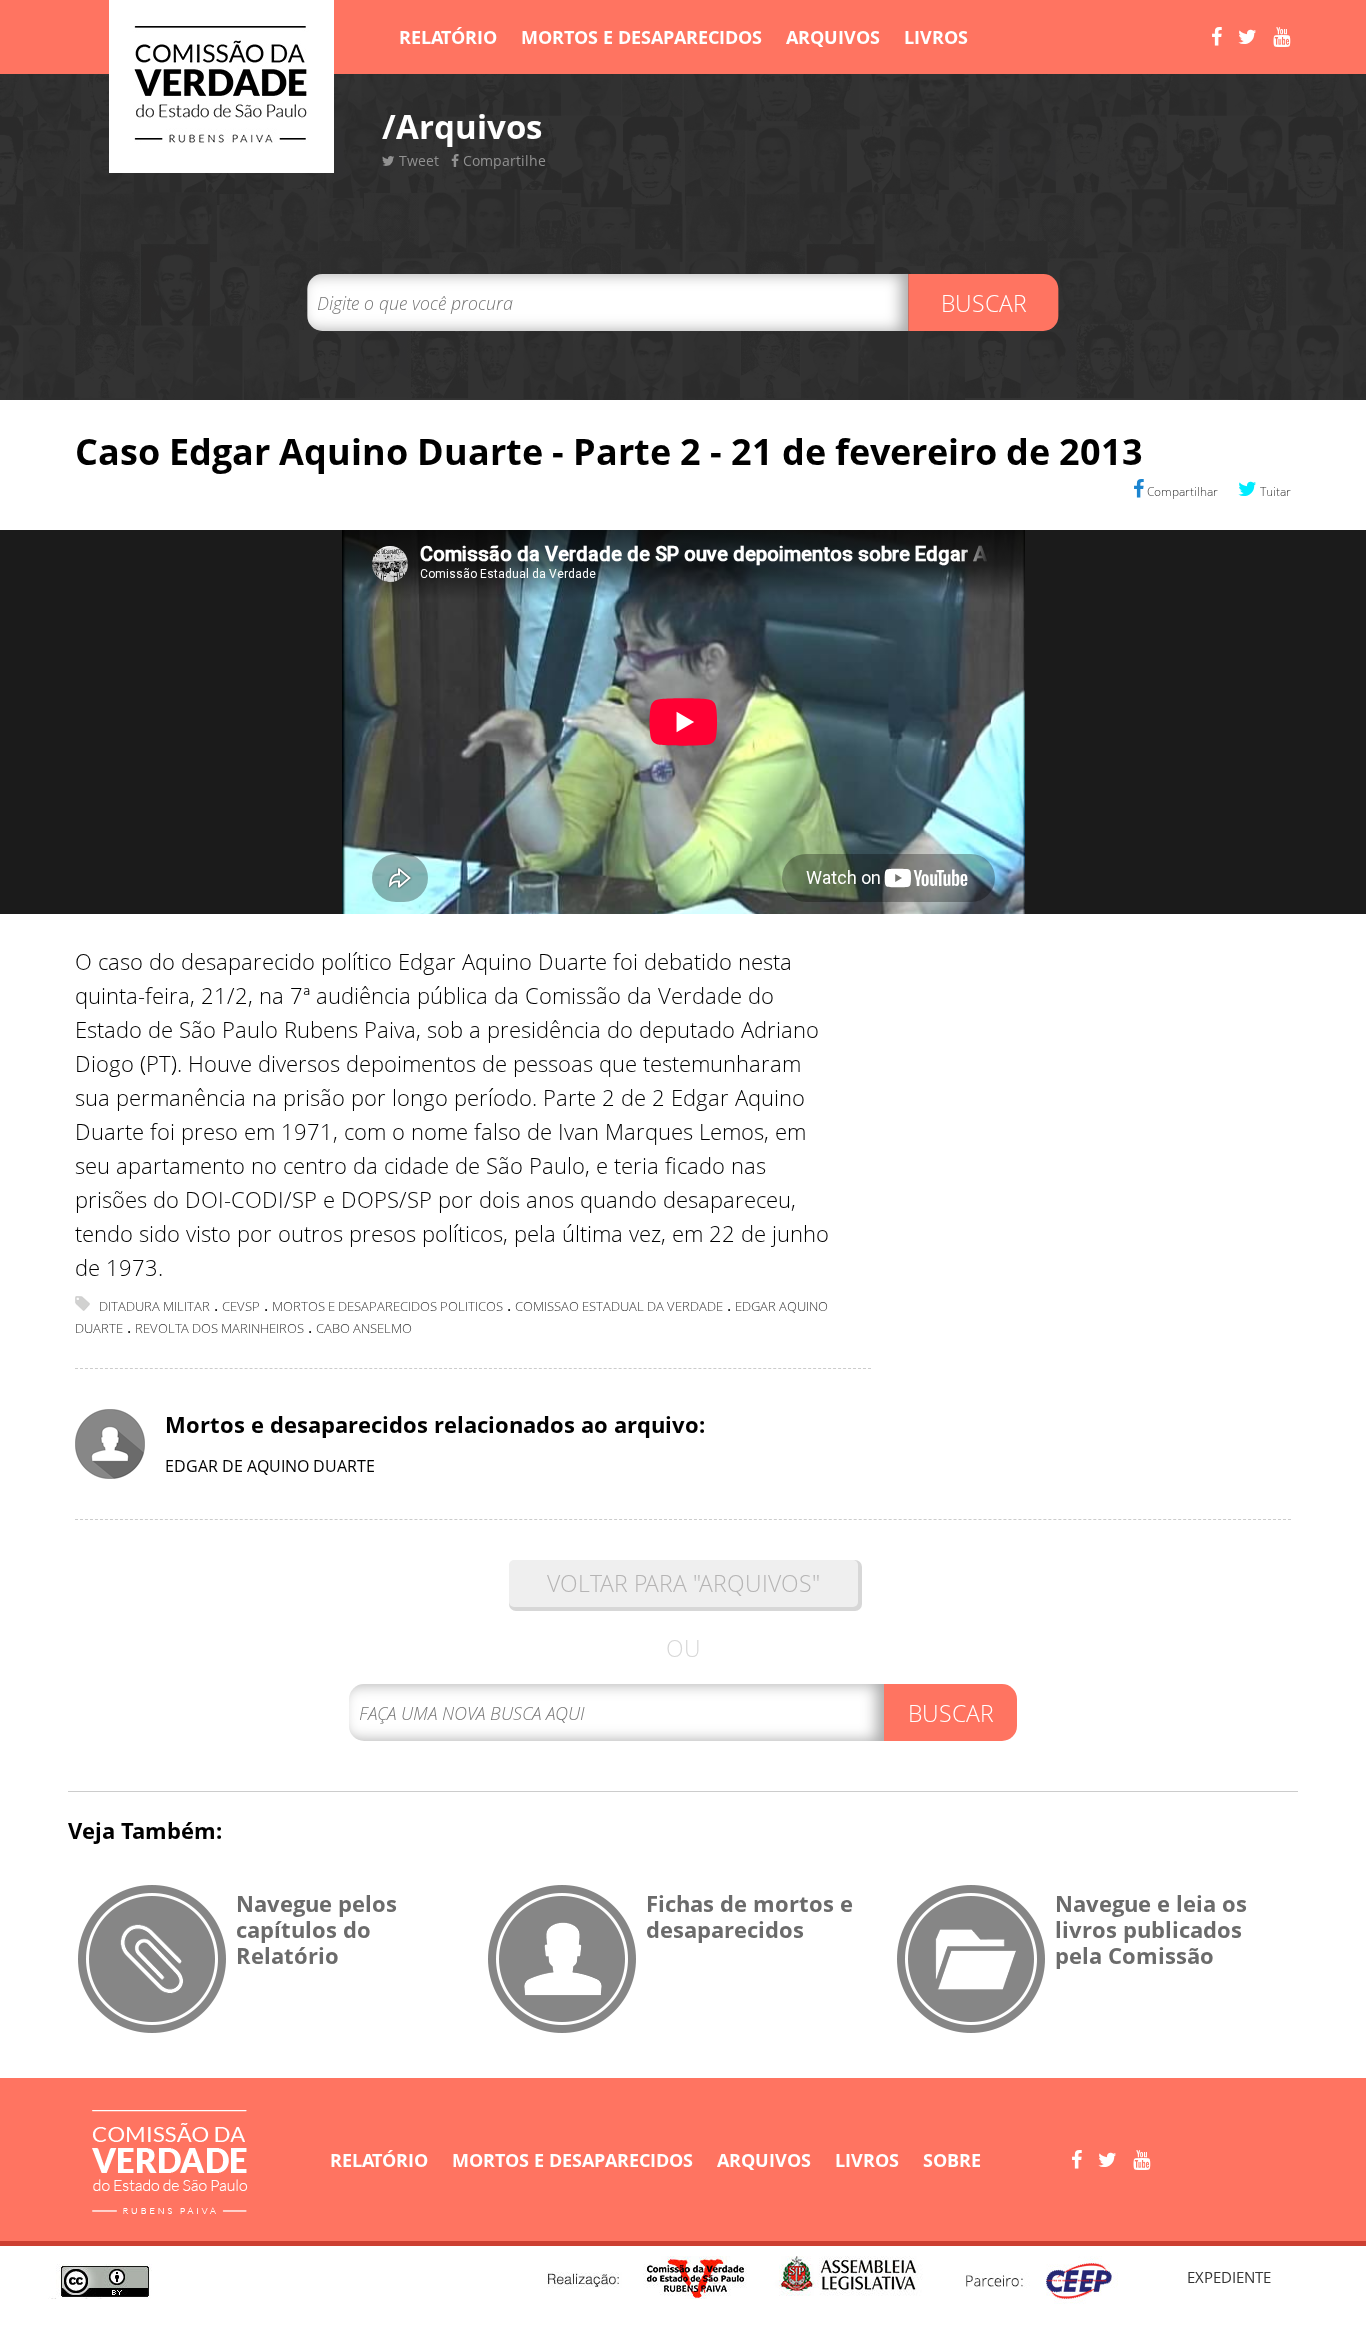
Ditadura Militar (154, 1306)
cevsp (241, 1306)
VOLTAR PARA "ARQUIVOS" (683, 1583)
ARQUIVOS (833, 37)
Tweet (417, 160)
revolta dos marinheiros (219, 1328)
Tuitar (1274, 491)
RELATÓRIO (448, 37)
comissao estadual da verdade (619, 1306)
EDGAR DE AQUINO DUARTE (270, 1466)
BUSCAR (984, 303)
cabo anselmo (364, 1328)
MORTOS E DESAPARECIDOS (641, 37)
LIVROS (936, 37)
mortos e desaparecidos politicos (387, 1306)
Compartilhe (502, 160)
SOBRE (952, 2160)
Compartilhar (1181, 491)
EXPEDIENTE (1229, 2277)
